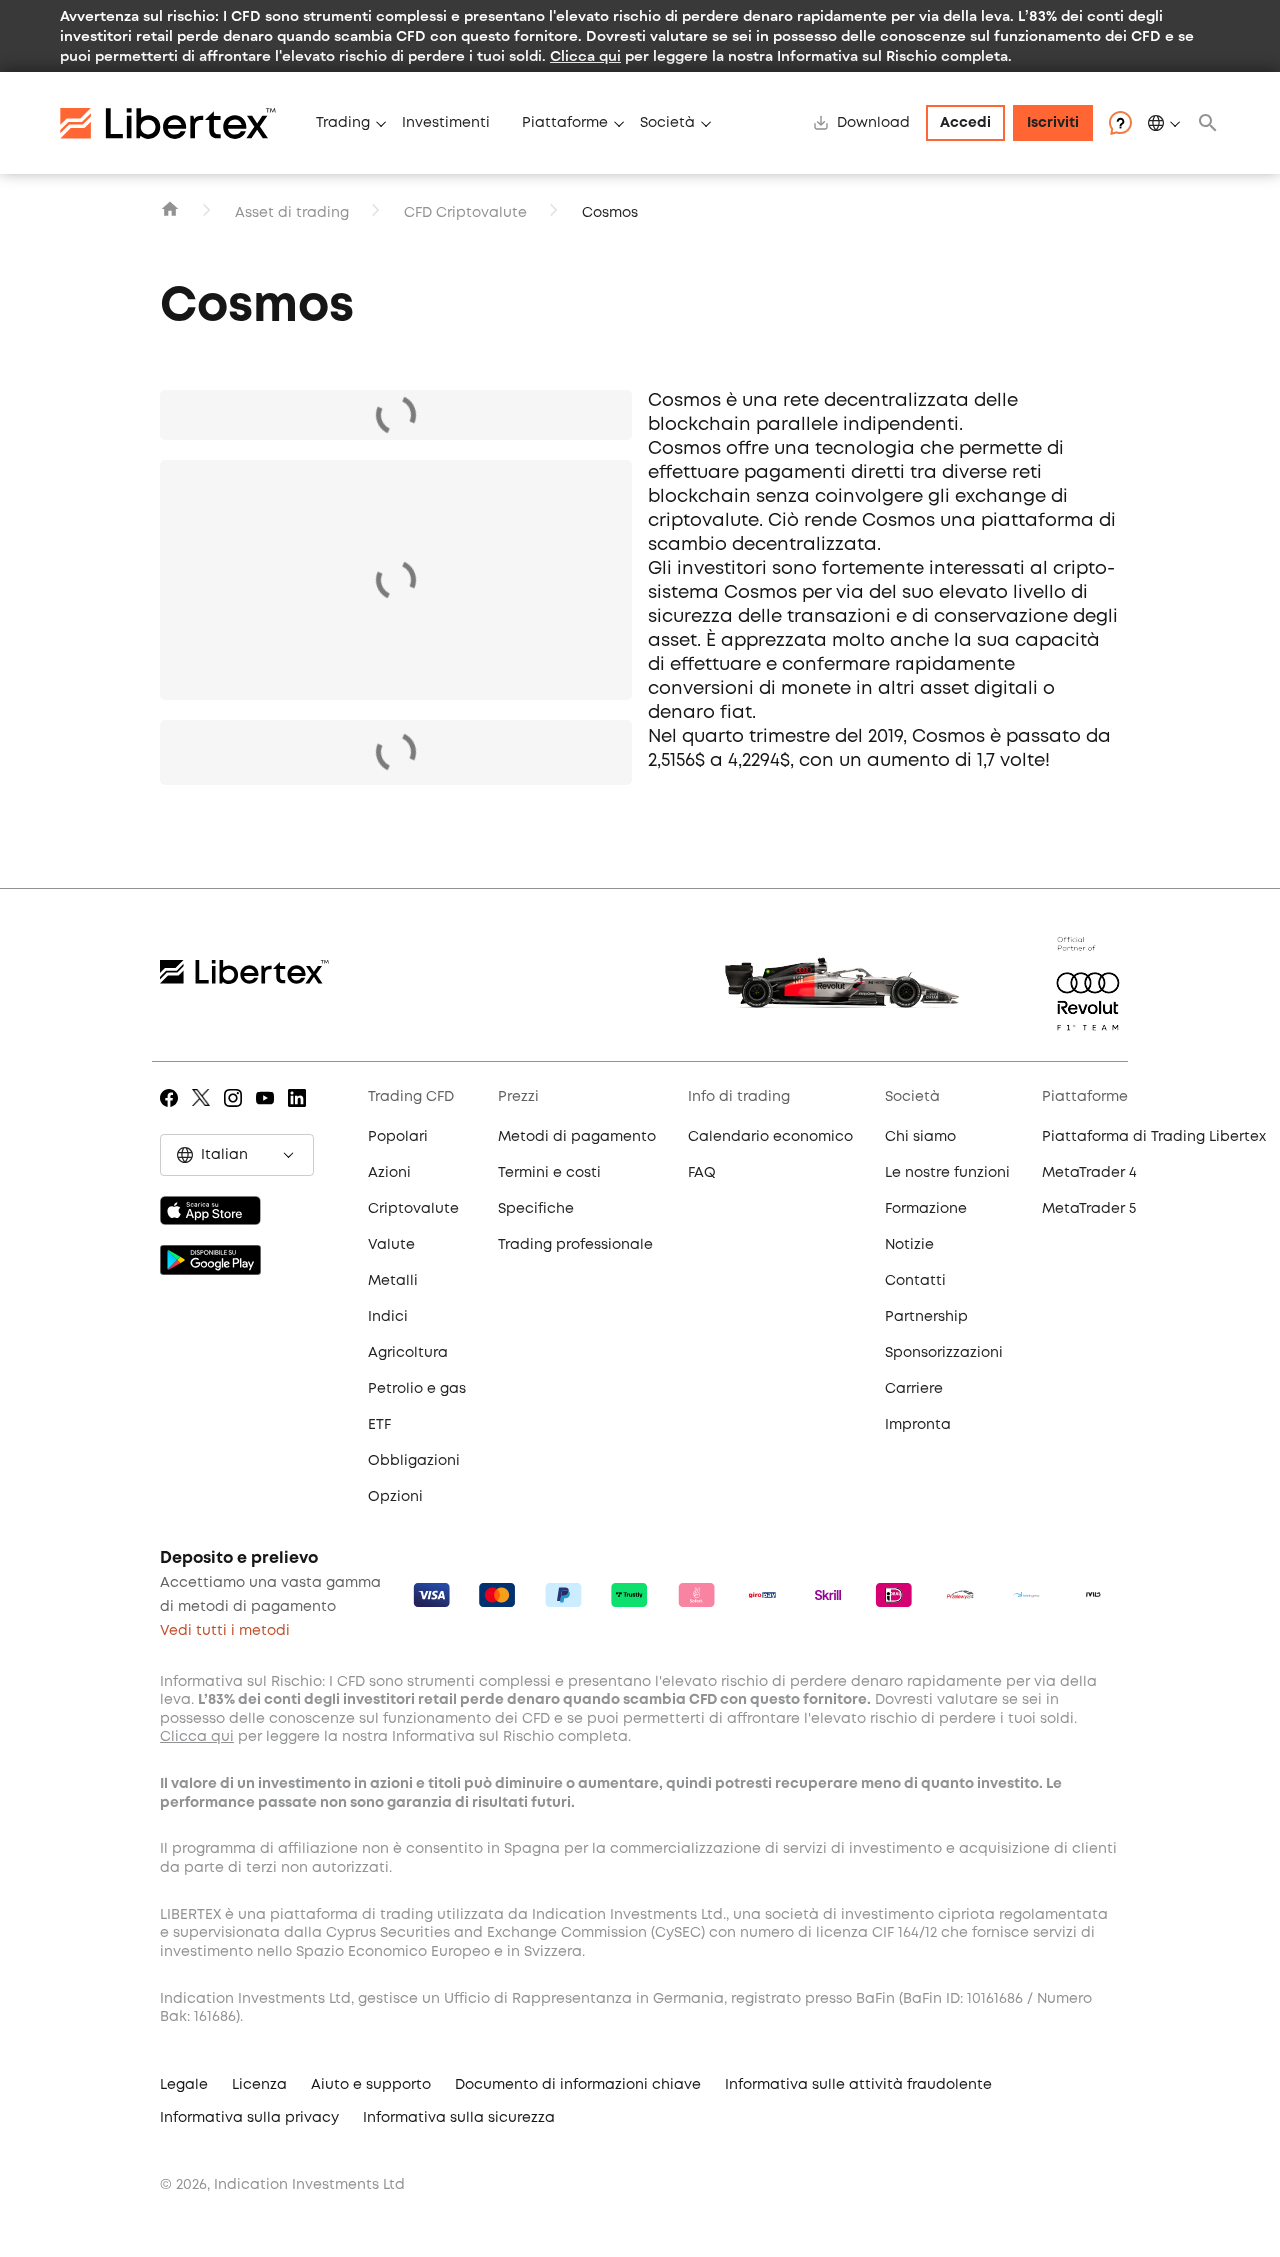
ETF (379, 1425)
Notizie (909, 1245)
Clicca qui (585, 55)
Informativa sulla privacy (249, 2118)
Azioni (389, 1173)
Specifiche (536, 1209)
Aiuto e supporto (371, 2085)
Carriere (914, 1389)
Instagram (236, 1112)
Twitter (204, 1112)
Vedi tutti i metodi (225, 1631)
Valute (391, 1245)
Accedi (965, 123)
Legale (184, 2085)
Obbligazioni (414, 1461)
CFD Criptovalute (465, 213)
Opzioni (395, 1497)
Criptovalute (413, 1209)
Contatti (915, 1281)
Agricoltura (408, 1353)
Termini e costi (549, 1173)
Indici (388, 1317)
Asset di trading (292, 213)
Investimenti (446, 123)
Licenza (259, 2085)
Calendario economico (770, 1137)
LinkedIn (300, 1112)
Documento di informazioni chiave (578, 2085)
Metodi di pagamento (577, 1137)
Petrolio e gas (417, 1389)
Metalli (393, 1281)
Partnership (926, 1317)
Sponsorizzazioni (944, 1353)
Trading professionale (575, 1245)
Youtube (268, 1112)
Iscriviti (1053, 123)
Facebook (172, 1112)
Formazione (926, 1209)
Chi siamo (920, 1137)
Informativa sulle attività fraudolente (858, 2085)
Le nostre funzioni (947, 1173)
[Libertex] (180, 123)
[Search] (1208, 123)
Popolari (398, 1137)
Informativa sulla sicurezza (459, 2118)
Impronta (918, 1425)
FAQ (702, 1173)
